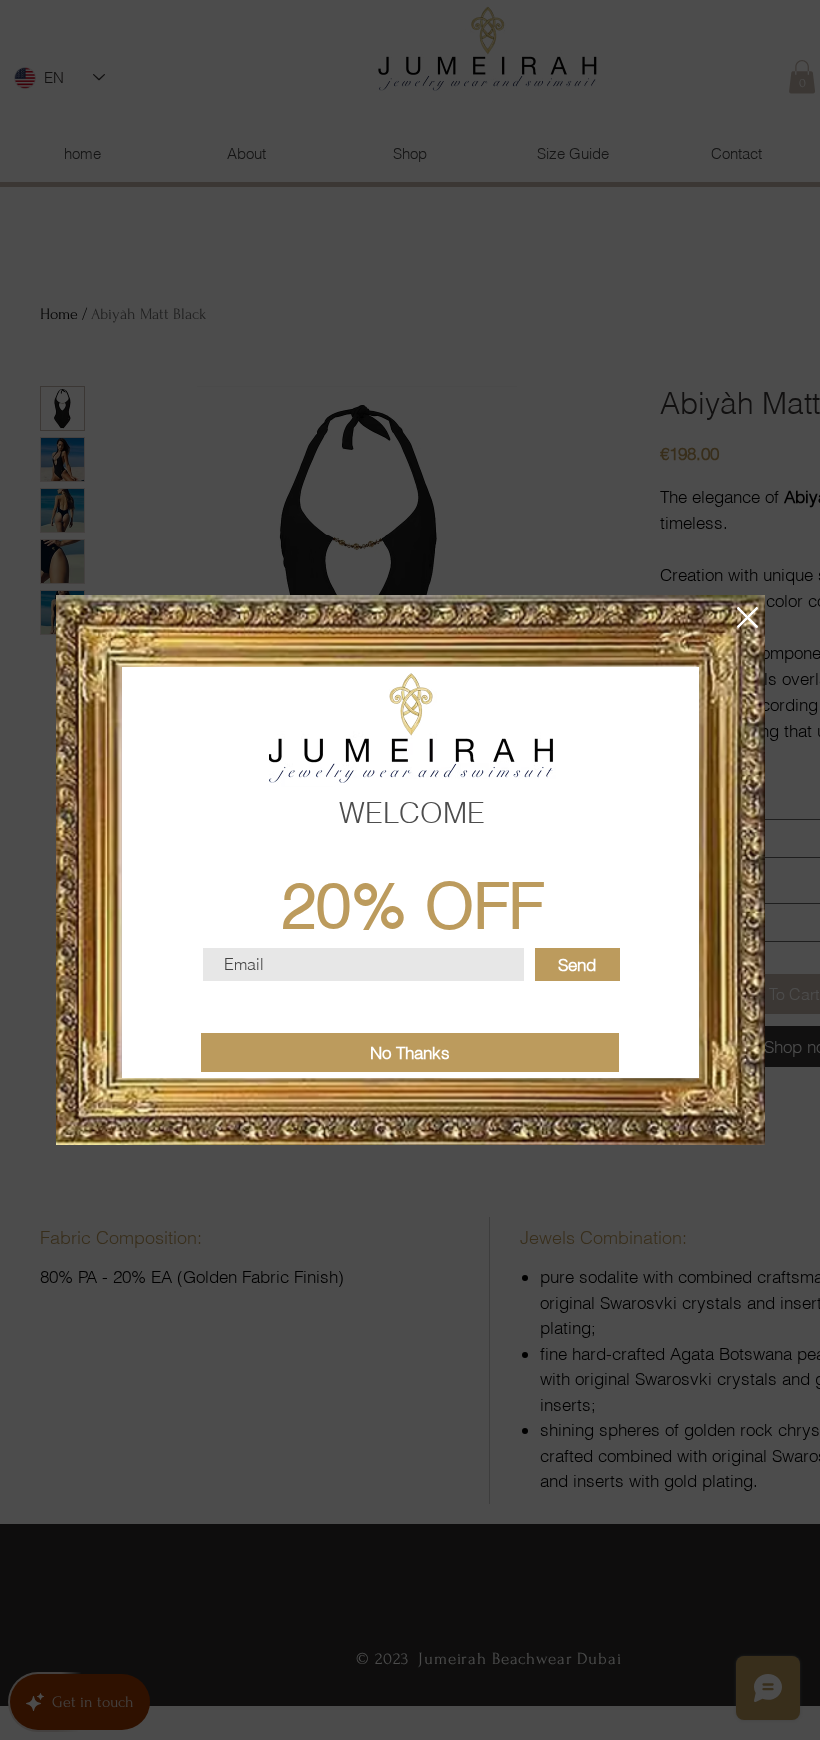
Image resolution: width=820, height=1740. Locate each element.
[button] (747, 617)
